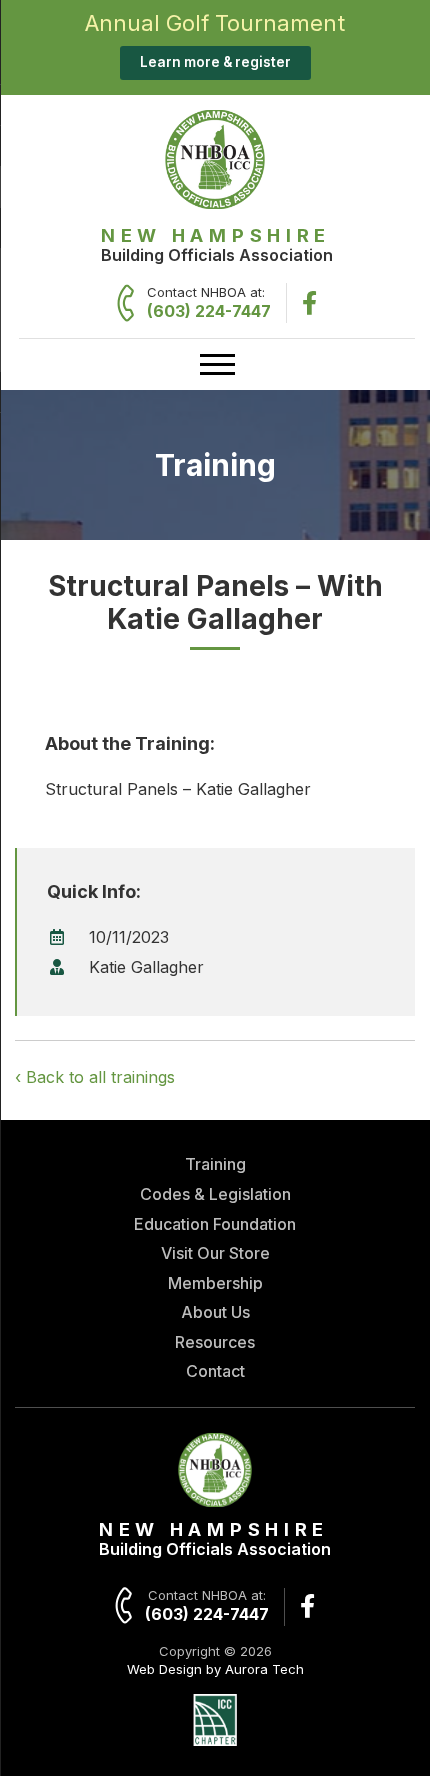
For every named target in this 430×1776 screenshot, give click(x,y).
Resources (215, 1342)
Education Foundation (215, 1224)
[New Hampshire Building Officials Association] (215, 203)
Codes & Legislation (215, 1194)
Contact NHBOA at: (209, 302)
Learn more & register (215, 62)
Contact (215, 1371)
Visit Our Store (215, 1253)
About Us (215, 1312)
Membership (215, 1283)
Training (215, 1164)
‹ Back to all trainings (95, 1077)
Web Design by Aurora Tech (215, 1669)
